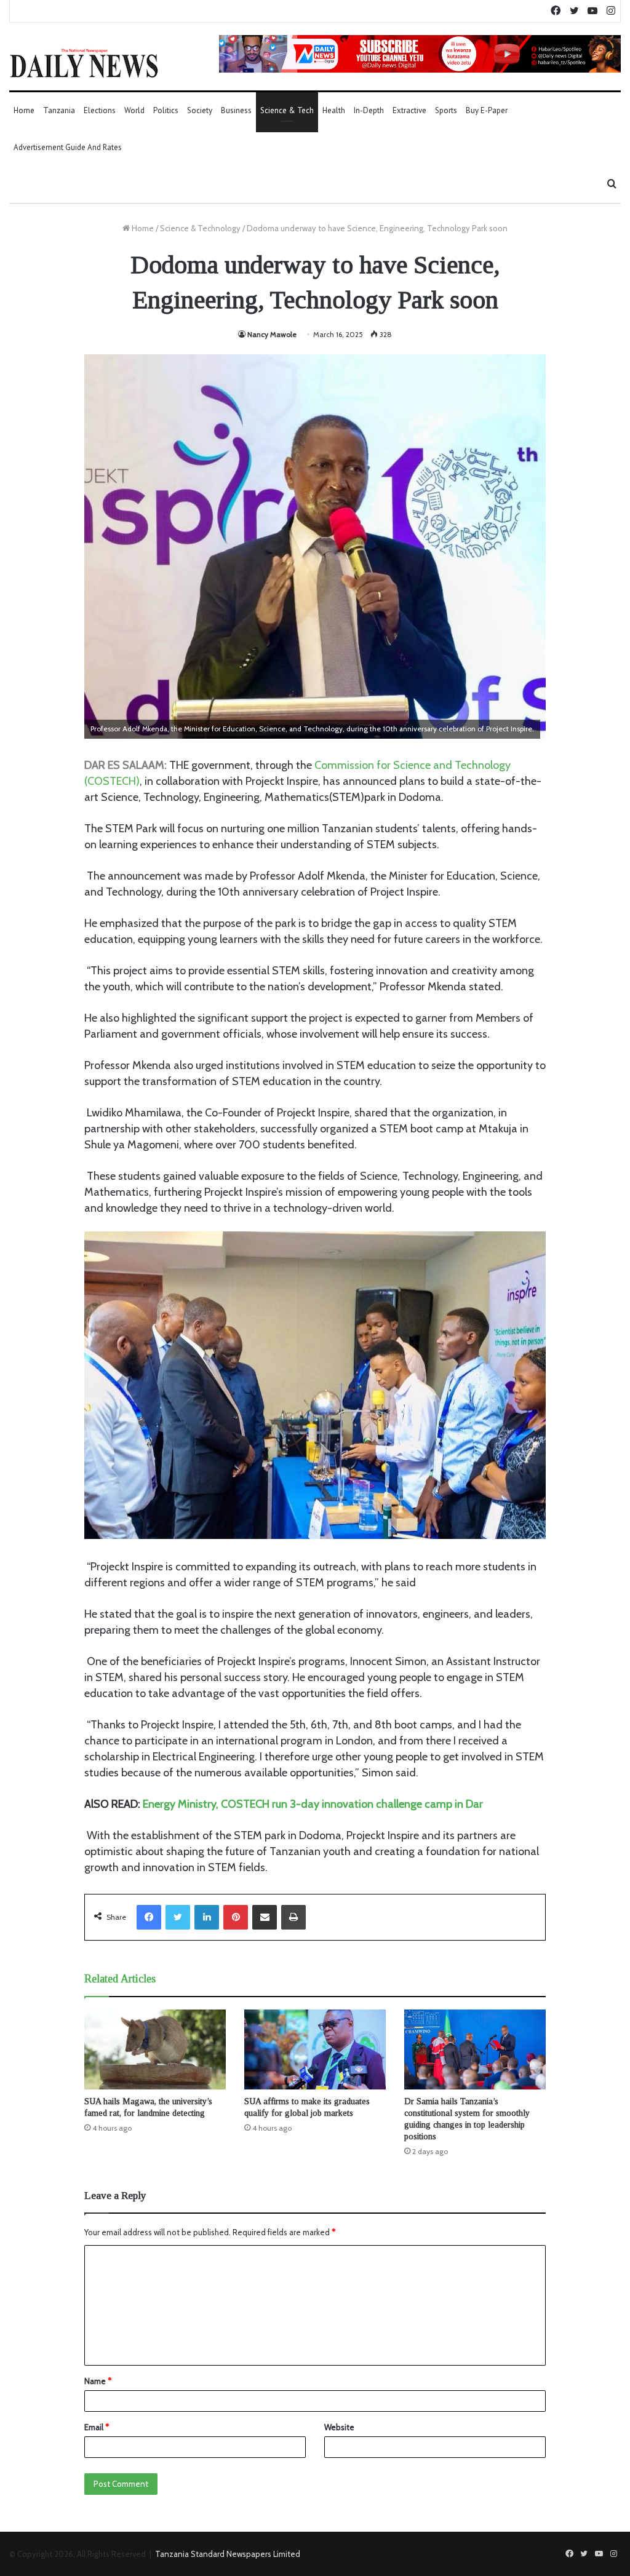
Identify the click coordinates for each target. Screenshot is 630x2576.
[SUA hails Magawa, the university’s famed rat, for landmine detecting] (155, 2049)
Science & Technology (200, 228)
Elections (100, 110)
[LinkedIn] (207, 1917)
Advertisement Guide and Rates (68, 147)
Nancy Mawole (272, 334)
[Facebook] (149, 1917)
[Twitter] (178, 1917)
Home (24, 110)
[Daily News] (84, 63)
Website (339, 2427)
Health (334, 110)
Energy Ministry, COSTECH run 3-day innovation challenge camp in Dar (313, 1804)
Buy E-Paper (487, 110)
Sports (446, 110)
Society (200, 110)
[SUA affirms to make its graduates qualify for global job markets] (315, 2049)
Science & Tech (287, 110)
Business (236, 110)
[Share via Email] (265, 1917)
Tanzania (59, 110)
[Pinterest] (236, 1917)
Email (97, 2427)
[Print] (293, 1917)
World (134, 110)
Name (98, 2381)
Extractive (409, 110)
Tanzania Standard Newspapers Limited (228, 2554)
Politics (166, 110)
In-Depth (369, 110)
